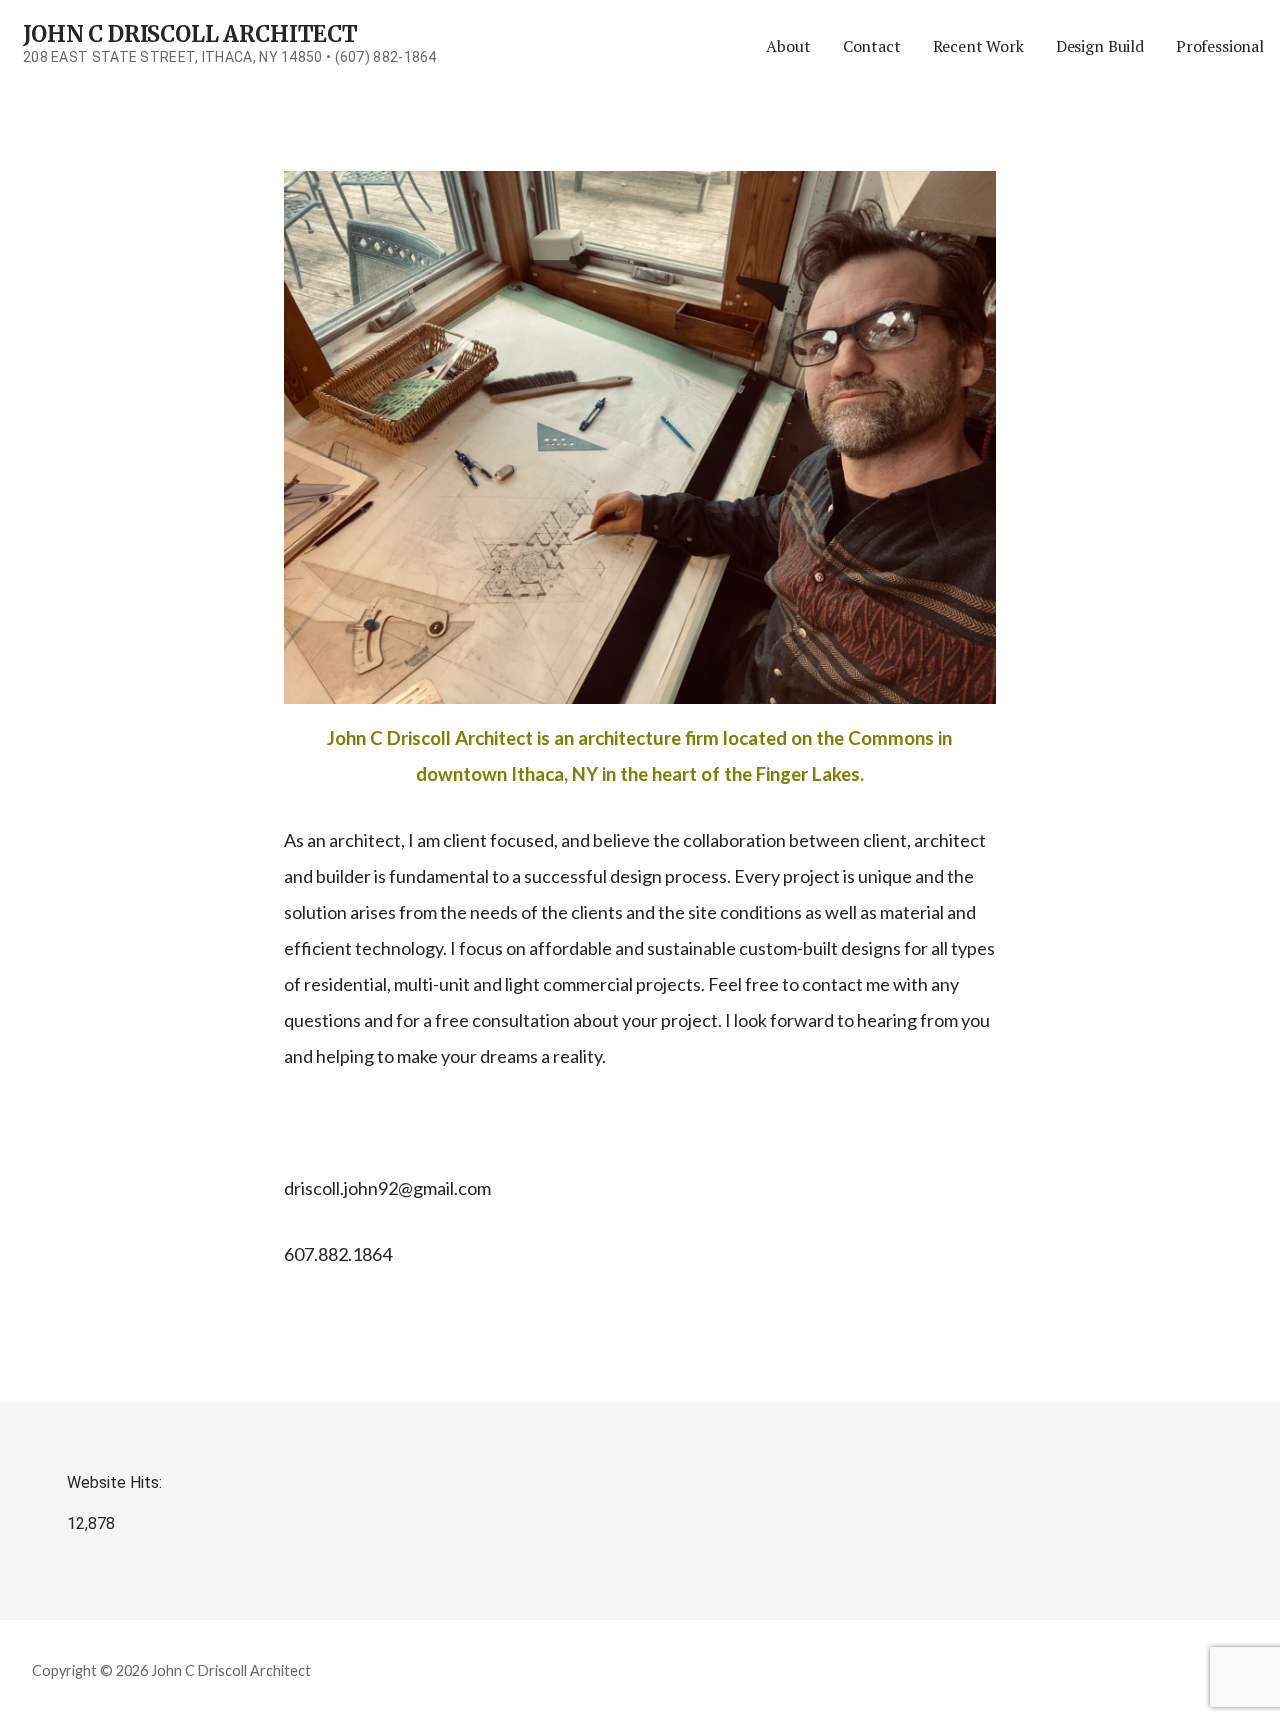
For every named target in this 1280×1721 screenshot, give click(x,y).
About (788, 46)
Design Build (1100, 46)
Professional (1220, 46)
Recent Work (978, 46)
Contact (872, 46)
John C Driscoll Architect (190, 34)
